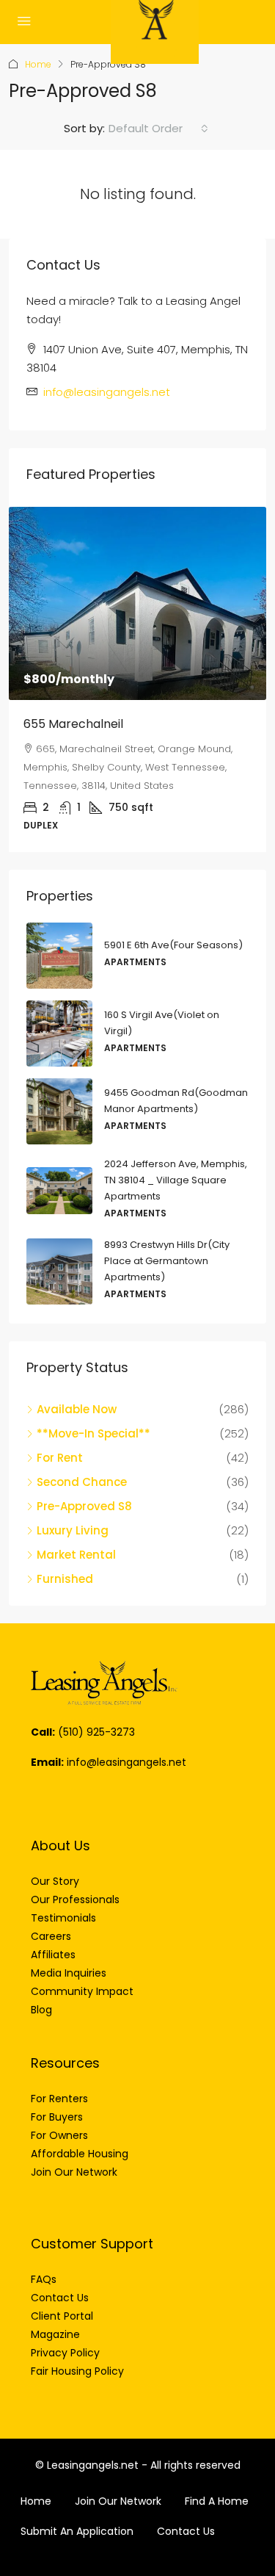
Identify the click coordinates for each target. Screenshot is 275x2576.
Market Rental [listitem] (76, 1555)
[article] (137, 679)
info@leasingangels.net (107, 392)
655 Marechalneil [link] (73, 724)
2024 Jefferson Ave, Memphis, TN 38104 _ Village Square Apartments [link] (176, 1180)
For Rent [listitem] (60, 1458)
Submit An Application (77, 2531)
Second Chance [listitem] (82, 1482)
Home (38, 64)
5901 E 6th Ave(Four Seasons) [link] (173, 945)
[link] (137, 603)
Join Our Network (118, 2501)
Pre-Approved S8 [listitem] (84, 1506)
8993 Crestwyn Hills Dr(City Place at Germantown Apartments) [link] (167, 1261)
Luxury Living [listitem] (73, 1530)
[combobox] (158, 129)
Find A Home (217, 2501)
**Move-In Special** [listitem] (93, 1433)
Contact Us (186, 2531)
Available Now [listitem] (77, 1409)
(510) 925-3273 (96, 1732)
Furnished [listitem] (65, 1579)
